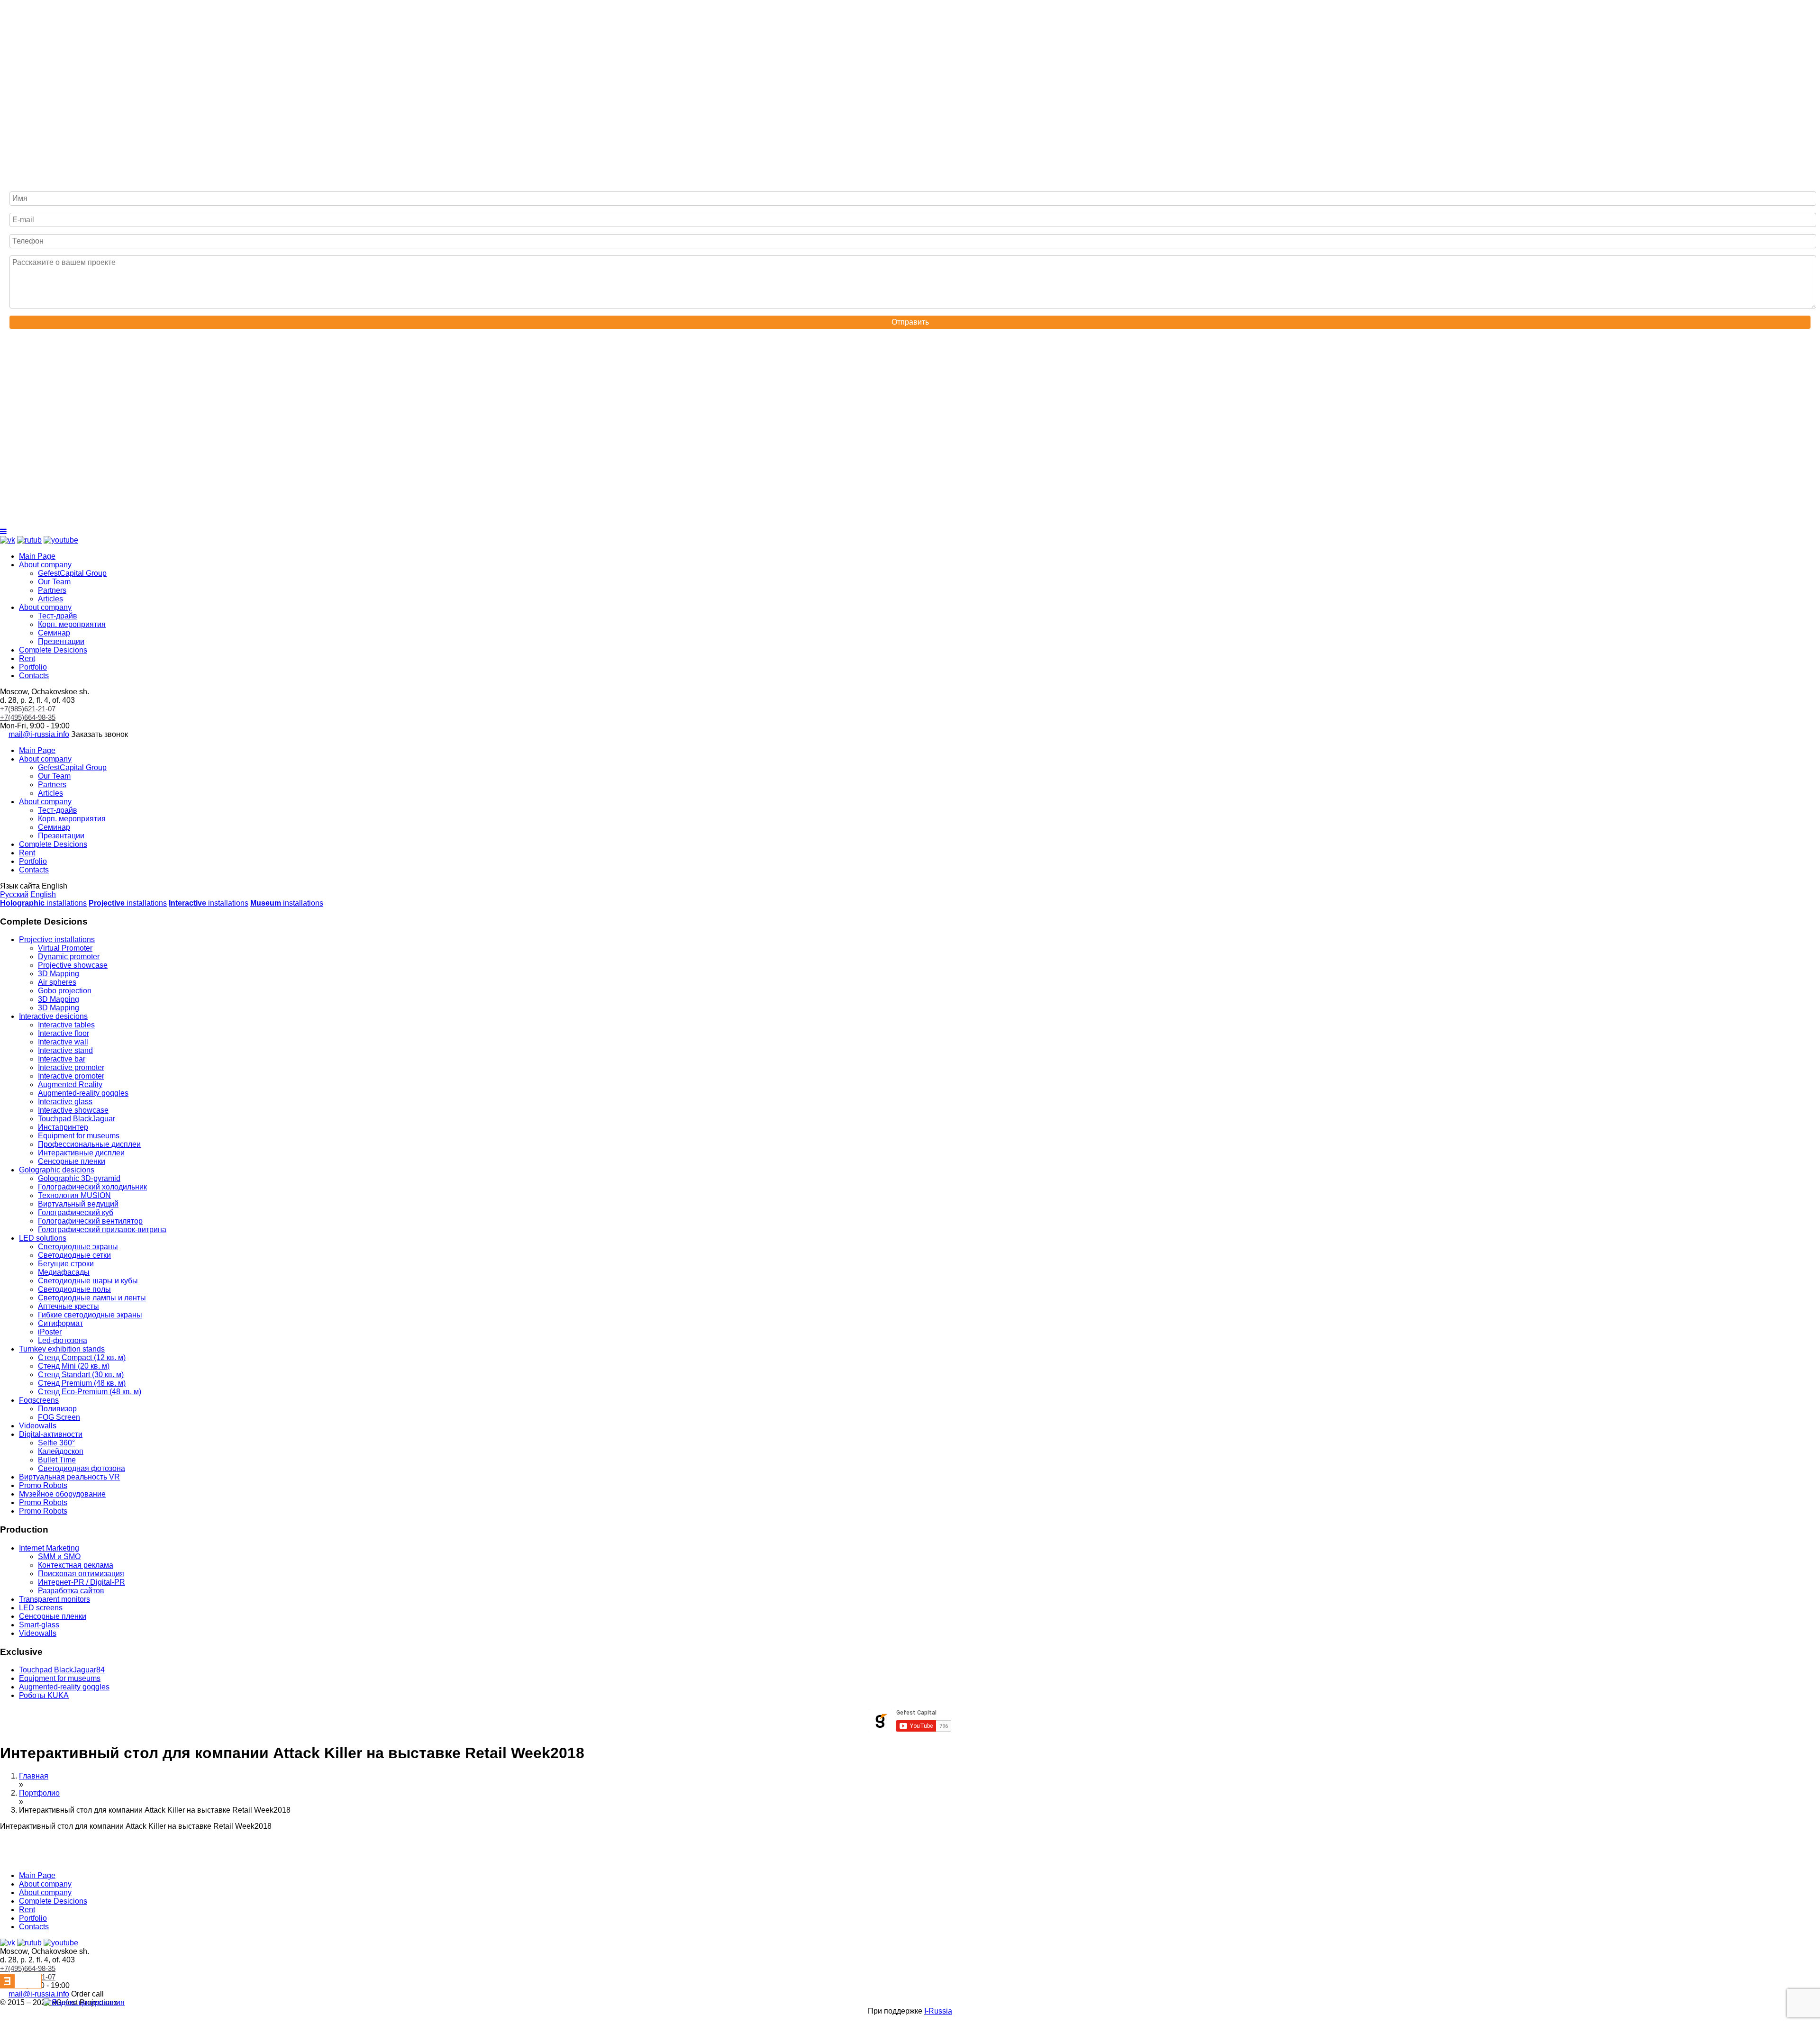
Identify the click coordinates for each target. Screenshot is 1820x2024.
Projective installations (57, 939)
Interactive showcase (73, 1110)
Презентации (61, 641)
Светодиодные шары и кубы (88, 1281)
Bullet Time (57, 1460)
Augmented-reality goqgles (83, 1093)
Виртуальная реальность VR (69, 1477)
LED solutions (43, 1238)
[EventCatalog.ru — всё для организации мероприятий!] (21, 1986)
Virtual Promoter (65, 948)
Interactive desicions (53, 1016)
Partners (52, 590)
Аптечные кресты (68, 1306)
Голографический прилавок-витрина (102, 1230)
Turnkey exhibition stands (62, 1349)
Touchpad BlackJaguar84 (62, 1670)
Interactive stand (65, 1050)
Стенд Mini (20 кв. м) (74, 1366)
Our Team (54, 582)
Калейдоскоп (61, 1451)
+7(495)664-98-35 (28, 717)
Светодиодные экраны (78, 1247)
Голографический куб (76, 1212)
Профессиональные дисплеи (89, 1144)
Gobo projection (65, 991)
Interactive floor (64, 1033)
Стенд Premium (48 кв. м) (82, 1383)
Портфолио (39, 1793)
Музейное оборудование (62, 1494)
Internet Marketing (49, 1548)
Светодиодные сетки (74, 1255)
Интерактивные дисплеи (81, 1153)
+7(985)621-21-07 (28, 709)
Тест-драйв (58, 616)
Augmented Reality (70, 1085)
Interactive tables (66, 1025)
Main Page (37, 556)
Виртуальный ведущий (78, 1204)
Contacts (34, 676)
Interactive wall (63, 1042)
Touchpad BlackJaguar (77, 1119)
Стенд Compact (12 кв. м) (82, 1357)
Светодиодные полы (74, 1289)
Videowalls (38, 1426)
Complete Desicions (53, 650)
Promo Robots (43, 1485)
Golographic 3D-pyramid (79, 1178)
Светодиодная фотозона (82, 1468)
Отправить (910, 322)
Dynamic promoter (69, 957)
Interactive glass (65, 1102)
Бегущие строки (66, 1264)
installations (43, 903)
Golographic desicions (57, 1170)
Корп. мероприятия (72, 624)
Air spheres (57, 982)
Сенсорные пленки (72, 1161)
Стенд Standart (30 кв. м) (81, 1375)
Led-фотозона (63, 1340)
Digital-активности (51, 1434)
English (43, 894)
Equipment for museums (79, 1136)
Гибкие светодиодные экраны (90, 1315)
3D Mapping (59, 974)
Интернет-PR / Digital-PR (82, 1582)
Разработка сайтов (71, 1591)
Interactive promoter (71, 1067)
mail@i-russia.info (39, 734)
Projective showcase (73, 965)
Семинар (54, 633)
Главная (34, 1776)
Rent (27, 658)
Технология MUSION (74, 1195)
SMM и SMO (59, 1557)
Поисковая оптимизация (81, 1574)
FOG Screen (59, 1417)
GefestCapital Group (72, 573)
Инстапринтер (63, 1127)
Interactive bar (62, 1059)
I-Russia (938, 2011)
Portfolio (33, 667)
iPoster (50, 1332)
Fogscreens (39, 1400)
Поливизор (57, 1409)
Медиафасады (64, 1272)
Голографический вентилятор (90, 1221)
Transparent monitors (55, 1599)
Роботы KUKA (44, 1695)
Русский (14, 894)
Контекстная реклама (76, 1565)
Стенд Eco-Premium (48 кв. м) (90, 1392)
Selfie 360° (56, 1443)
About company (45, 565)
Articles (50, 599)
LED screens (41, 1608)
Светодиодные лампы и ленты (92, 1298)
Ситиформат (60, 1323)
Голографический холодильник (92, 1187)
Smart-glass (39, 1625)
